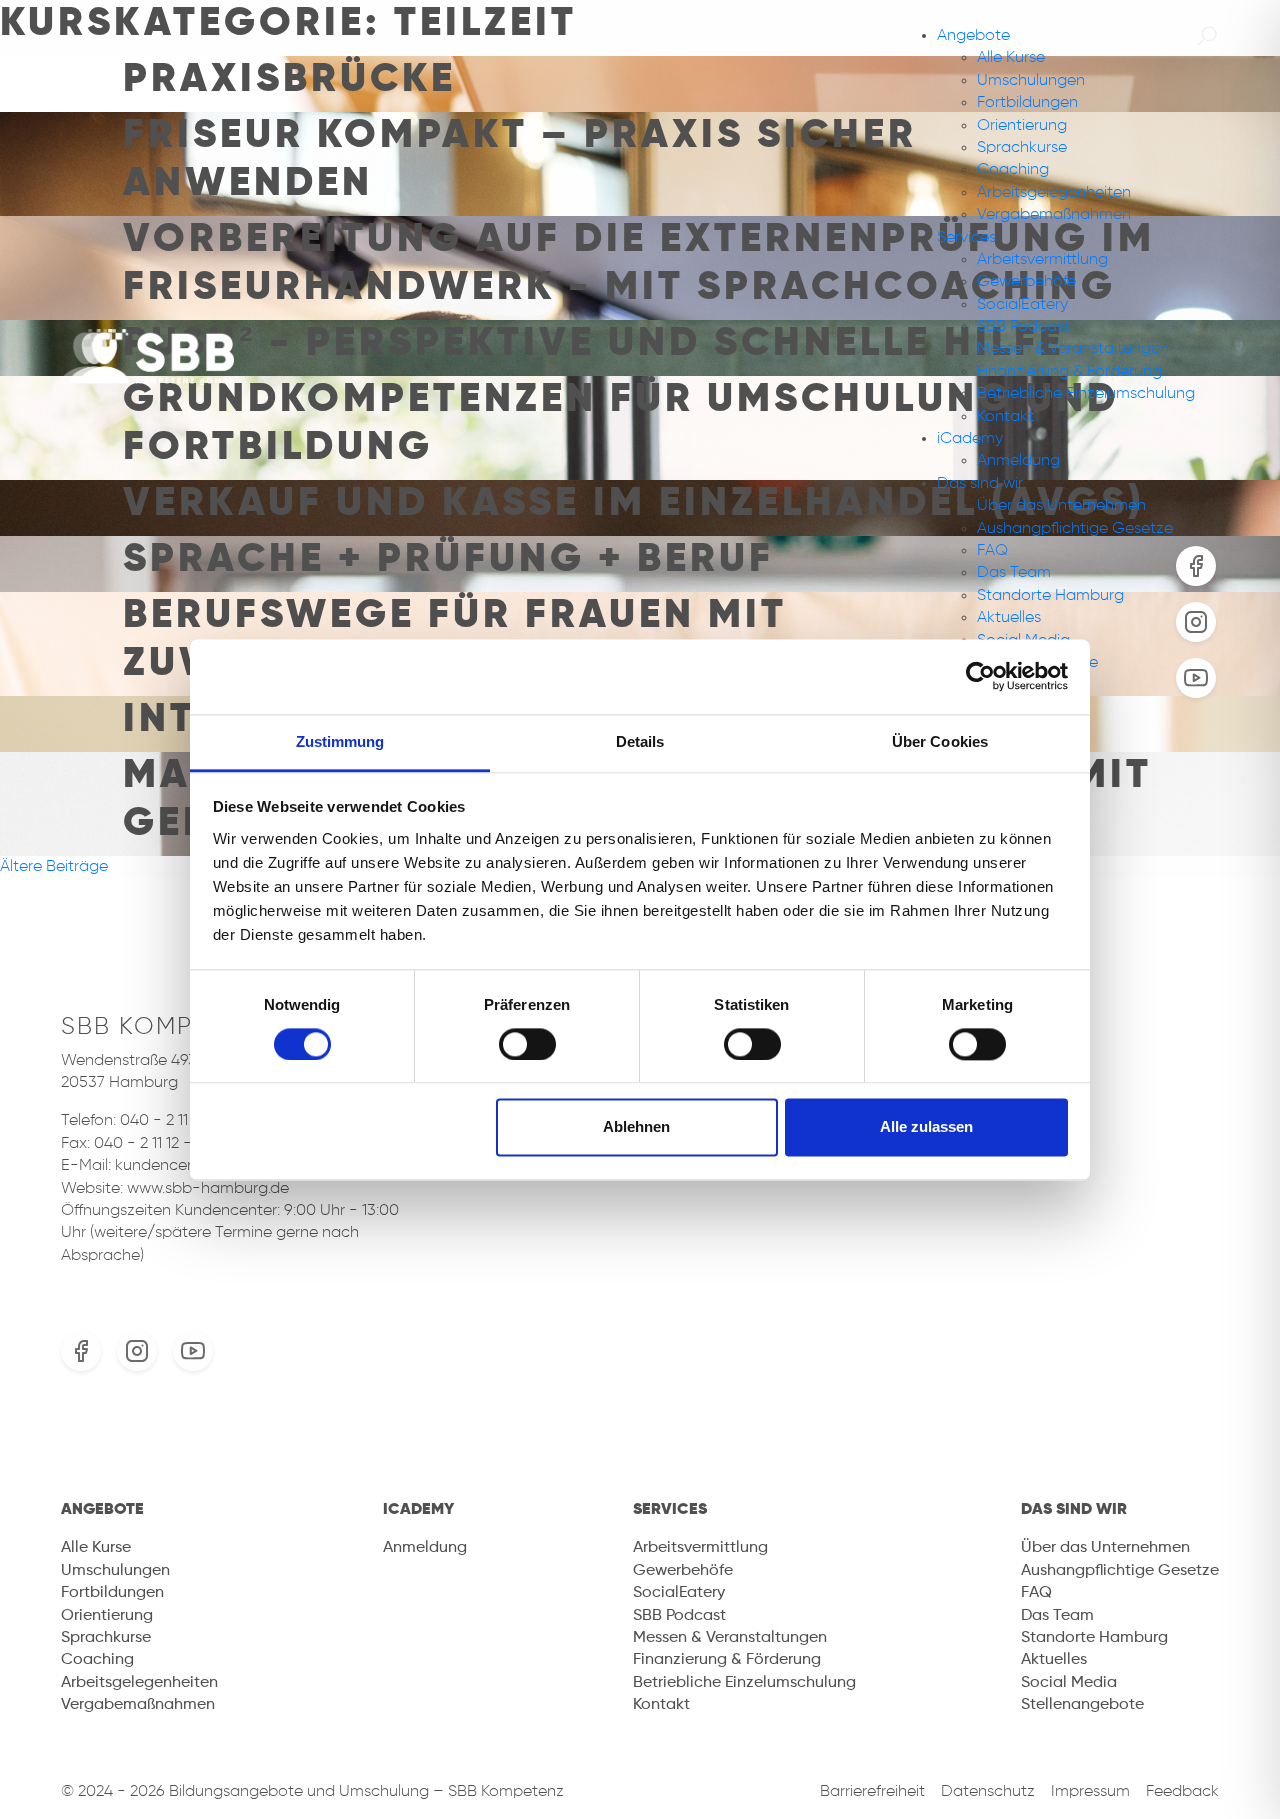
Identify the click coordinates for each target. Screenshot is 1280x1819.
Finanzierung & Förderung (1069, 372)
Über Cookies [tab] (940, 741)
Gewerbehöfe (1026, 282)
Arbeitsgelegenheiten (1054, 193)
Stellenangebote (1082, 1705)
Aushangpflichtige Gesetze (1075, 529)
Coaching (1013, 170)
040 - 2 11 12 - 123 (182, 1121)
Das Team (1014, 573)
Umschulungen (1031, 81)
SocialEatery (1022, 305)
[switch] (527, 1044)
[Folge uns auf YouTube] (193, 1351)
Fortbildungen (1027, 103)
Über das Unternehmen (1061, 506)
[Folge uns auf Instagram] (137, 1351)
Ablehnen (636, 1127)
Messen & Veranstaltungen (1073, 349)
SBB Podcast (1023, 327)
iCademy (970, 439)
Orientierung (1022, 126)
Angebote (973, 36)
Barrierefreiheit (872, 1792)
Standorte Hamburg (1050, 596)
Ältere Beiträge (54, 867)
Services (966, 238)
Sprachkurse (1022, 148)
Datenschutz (988, 1792)
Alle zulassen (926, 1127)
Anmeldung (1018, 461)
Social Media (1069, 1683)
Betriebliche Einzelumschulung (1086, 394)
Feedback (1182, 1792)
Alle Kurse (1011, 58)
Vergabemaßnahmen (1054, 215)
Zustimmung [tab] (340, 741)
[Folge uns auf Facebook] (81, 1351)
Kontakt (1005, 417)
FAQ (992, 551)
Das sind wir (980, 484)
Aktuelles (1009, 618)
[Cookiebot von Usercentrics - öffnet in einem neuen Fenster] (980, 676)
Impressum (1090, 1792)
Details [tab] (640, 741)
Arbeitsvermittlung (1042, 260)
